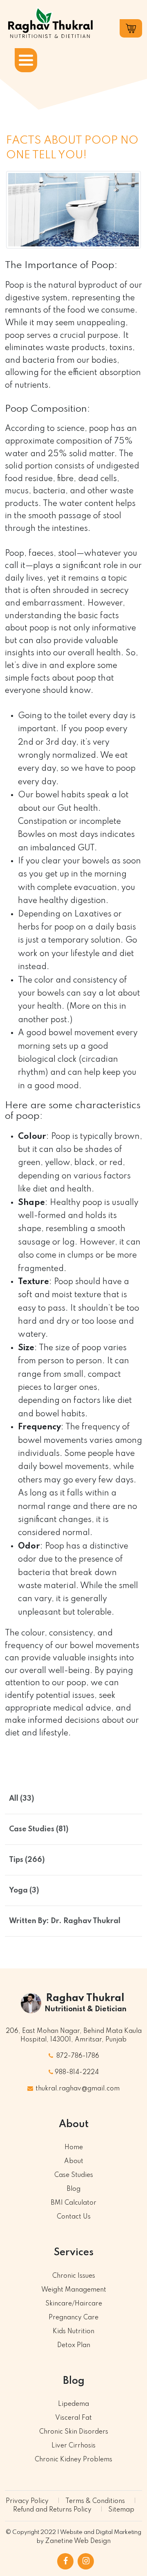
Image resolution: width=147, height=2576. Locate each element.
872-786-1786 (77, 2056)
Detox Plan (74, 2345)
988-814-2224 (77, 2072)
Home (74, 2148)
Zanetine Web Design (78, 2541)
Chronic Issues (74, 2276)
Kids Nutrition (73, 2332)
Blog (73, 2189)
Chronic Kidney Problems (73, 2460)
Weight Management (74, 2290)
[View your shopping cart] (131, 28)
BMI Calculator (73, 2203)
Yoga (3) (24, 1890)
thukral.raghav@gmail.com (77, 2089)
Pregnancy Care (73, 2318)
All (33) (22, 1799)
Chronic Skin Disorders (74, 2432)
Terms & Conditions (95, 2501)
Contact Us (74, 2217)
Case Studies (74, 2175)
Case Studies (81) (39, 1829)
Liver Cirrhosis (73, 2446)
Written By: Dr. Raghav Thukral (65, 1921)
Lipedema (73, 2404)
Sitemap (121, 2510)
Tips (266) (27, 1860)
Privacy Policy (27, 2501)
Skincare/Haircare (74, 2304)
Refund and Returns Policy (52, 2510)
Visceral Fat (73, 2418)
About (74, 2161)
